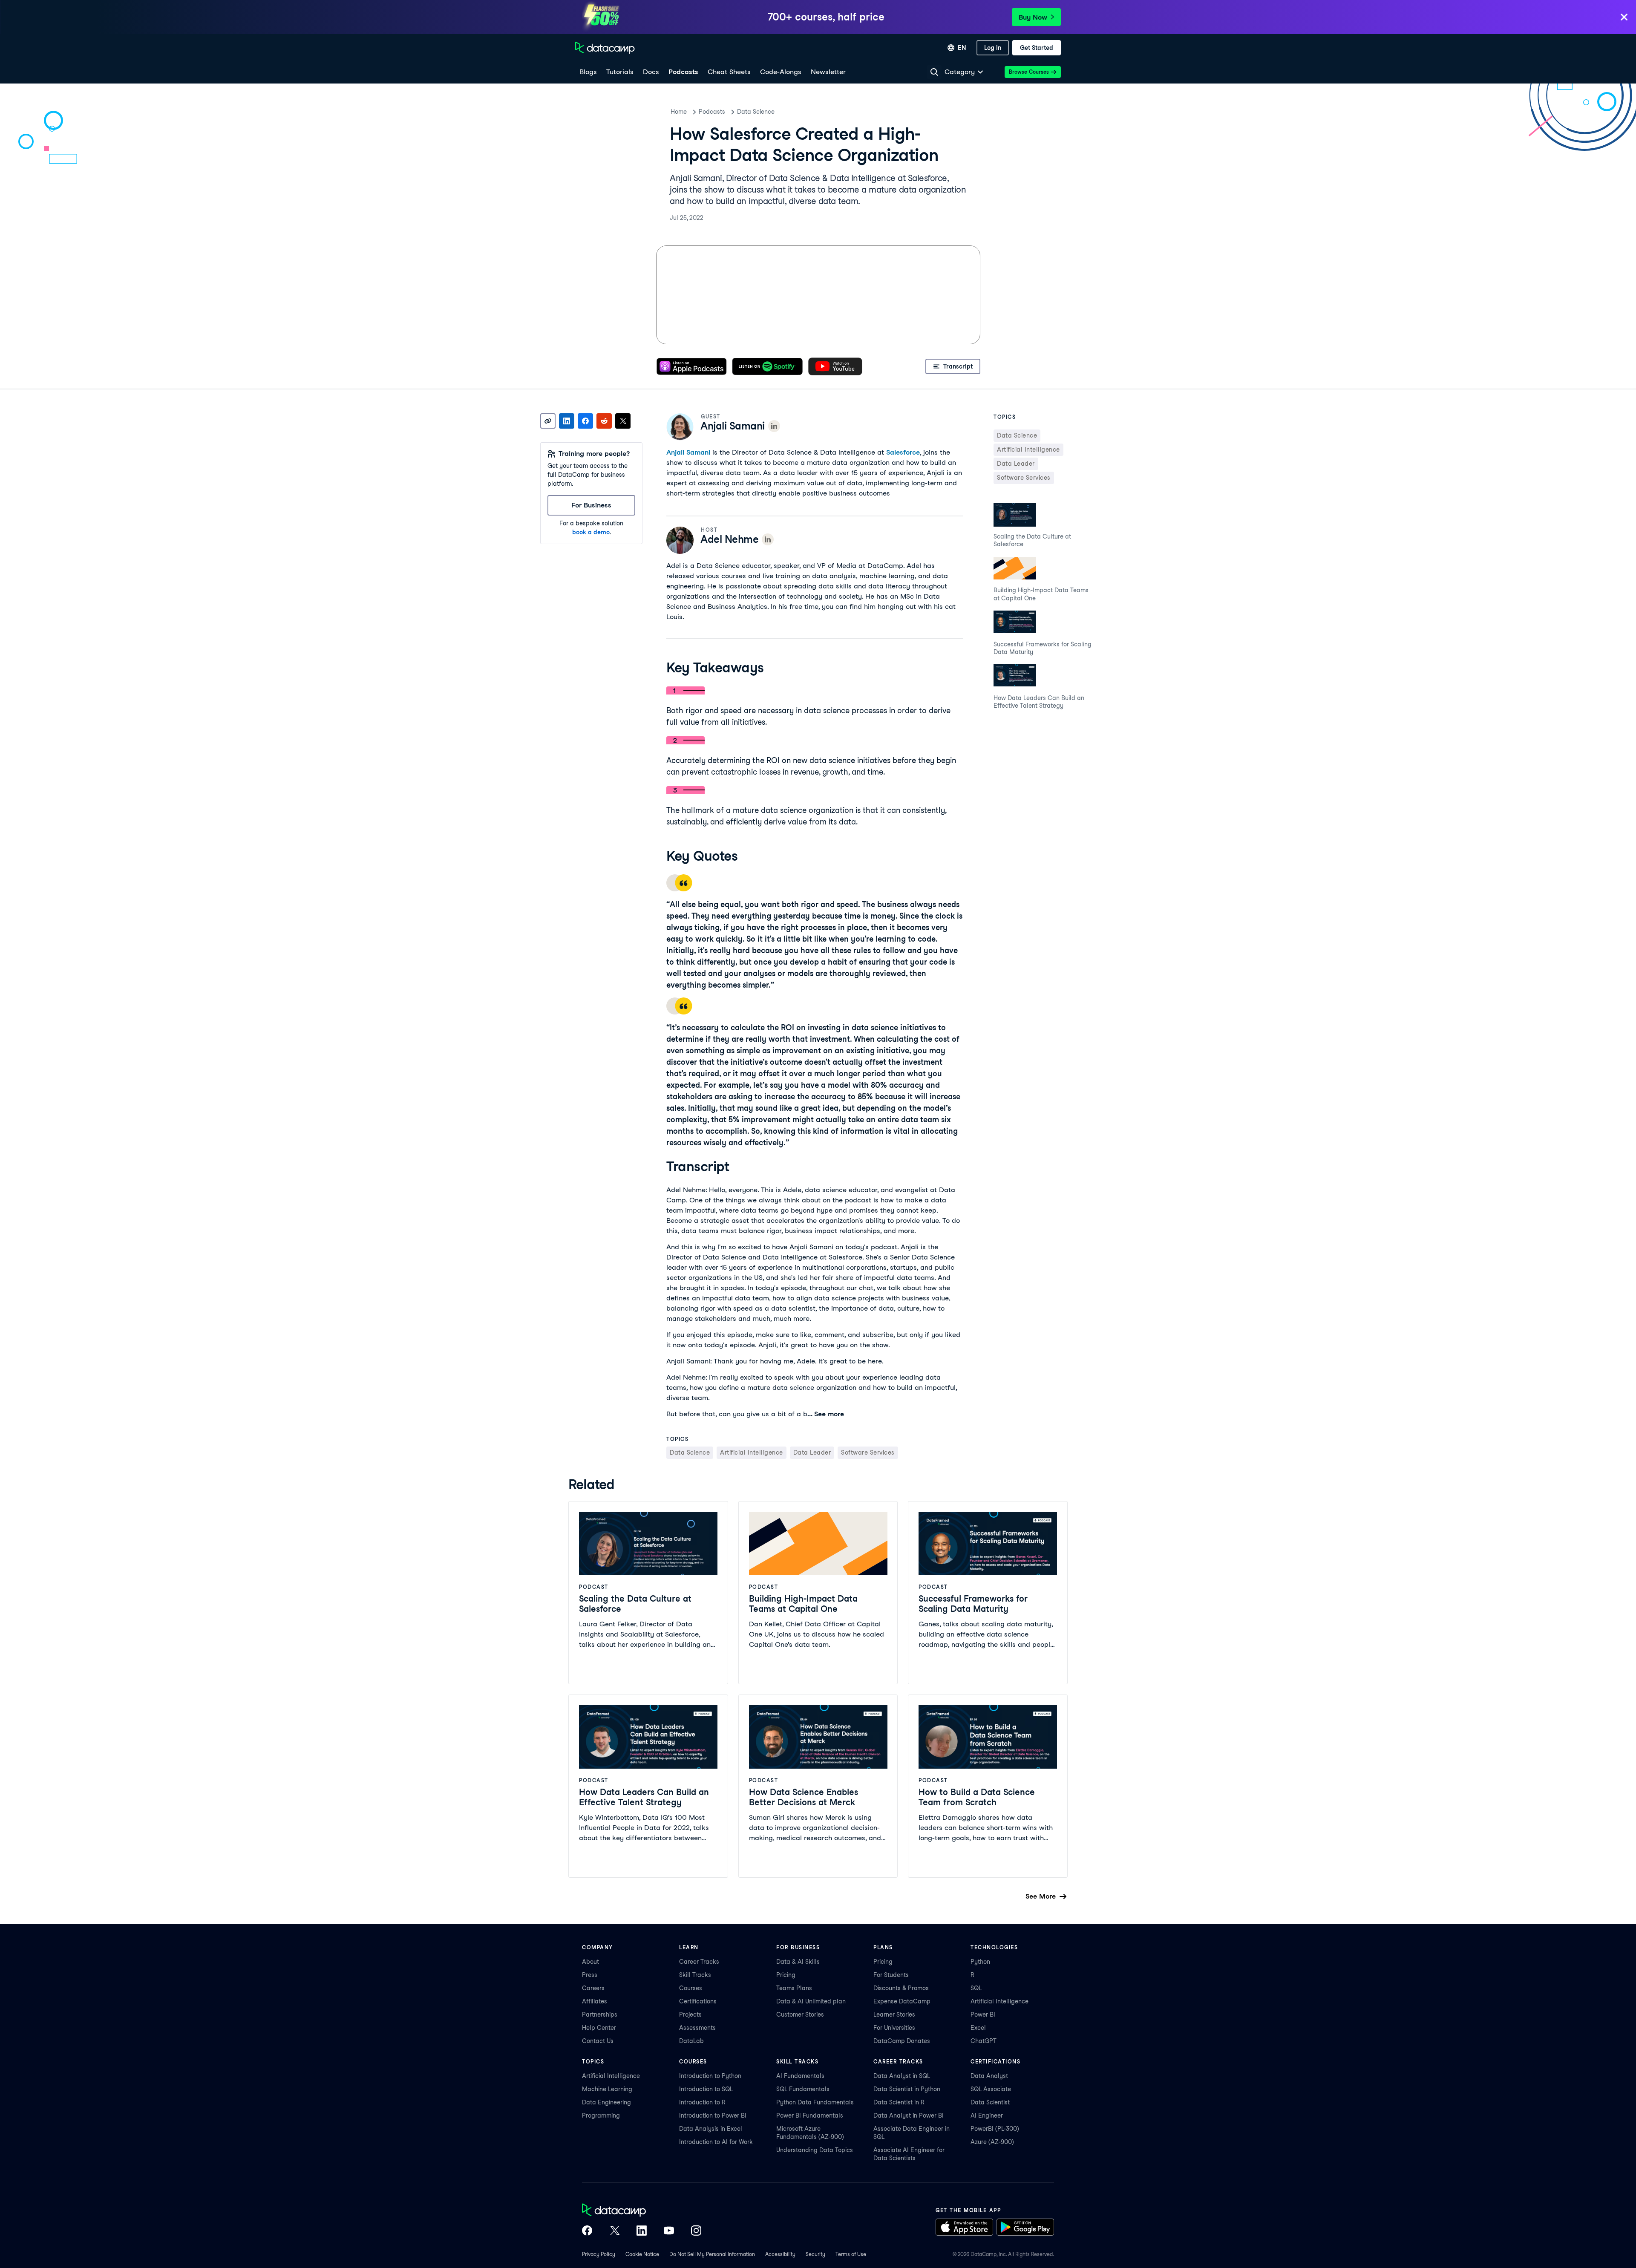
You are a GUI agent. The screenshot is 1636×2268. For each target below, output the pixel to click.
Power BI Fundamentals (810, 2115)
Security (815, 2254)
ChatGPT (984, 2041)
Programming (601, 2115)
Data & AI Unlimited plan (811, 2001)
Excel (978, 2028)
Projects (690, 2014)
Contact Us (598, 2041)
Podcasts (712, 112)
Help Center (599, 2028)
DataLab (691, 2041)
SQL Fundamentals (803, 2089)
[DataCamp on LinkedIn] (642, 2231)
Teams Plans (794, 1988)
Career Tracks (699, 1962)
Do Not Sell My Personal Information (712, 2254)
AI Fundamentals (800, 2076)
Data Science (756, 112)
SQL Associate (991, 2089)
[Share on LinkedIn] (567, 421)
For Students (891, 1975)
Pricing (786, 1975)
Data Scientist (990, 2102)
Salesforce (903, 452)
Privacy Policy (599, 2254)
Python (980, 1962)
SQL (976, 1988)
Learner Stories (894, 2014)
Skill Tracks (695, 1975)
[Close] (1624, 18)
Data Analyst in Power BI (909, 2115)
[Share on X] (623, 421)
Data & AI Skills (798, 1962)
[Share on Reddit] (604, 421)
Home (679, 112)
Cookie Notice (642, 2254)
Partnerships (600, 2014)
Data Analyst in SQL (902, 2076)
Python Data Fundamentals (815, 2102)
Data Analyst (989, 2076)
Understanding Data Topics (815, 2150)
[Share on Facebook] (585, 421)
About (590, 1962)
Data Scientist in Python (907, 2089)
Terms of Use (851, 2254)
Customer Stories (800, 2014)
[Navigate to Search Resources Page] (934, 72)
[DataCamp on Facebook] (587, 2231)
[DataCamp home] (642, 2211)
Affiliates (595, 2001)
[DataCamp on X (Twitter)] (614, 2231)
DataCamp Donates (902, 2041)
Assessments (697, 2028)
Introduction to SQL (706, 2089)
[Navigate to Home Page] (605, 48)
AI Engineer (987, 2115)
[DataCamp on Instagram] (696, 2231)
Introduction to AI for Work (716, 2142)
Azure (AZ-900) (992, 2142)
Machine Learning (607, 2089)
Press (590, 1975)
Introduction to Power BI (713, 2115)
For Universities (894, 2028)
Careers (593, 1988)
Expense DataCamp (902, 2001)
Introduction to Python (710, 2076)
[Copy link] (548, 421)
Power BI (983, 2014)
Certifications (698, 2001)
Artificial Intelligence (999, 2001)
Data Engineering (606, 2102)
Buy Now (1033, 17)
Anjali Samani (688, 452)
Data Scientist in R (899, 2102)
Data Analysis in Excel (711, 2129)
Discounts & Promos (901, 1988)
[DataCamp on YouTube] (669, 2231)
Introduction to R (702, 2102)
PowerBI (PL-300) (995, 2129)
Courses (691, 1988)
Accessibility (780, 2254)
